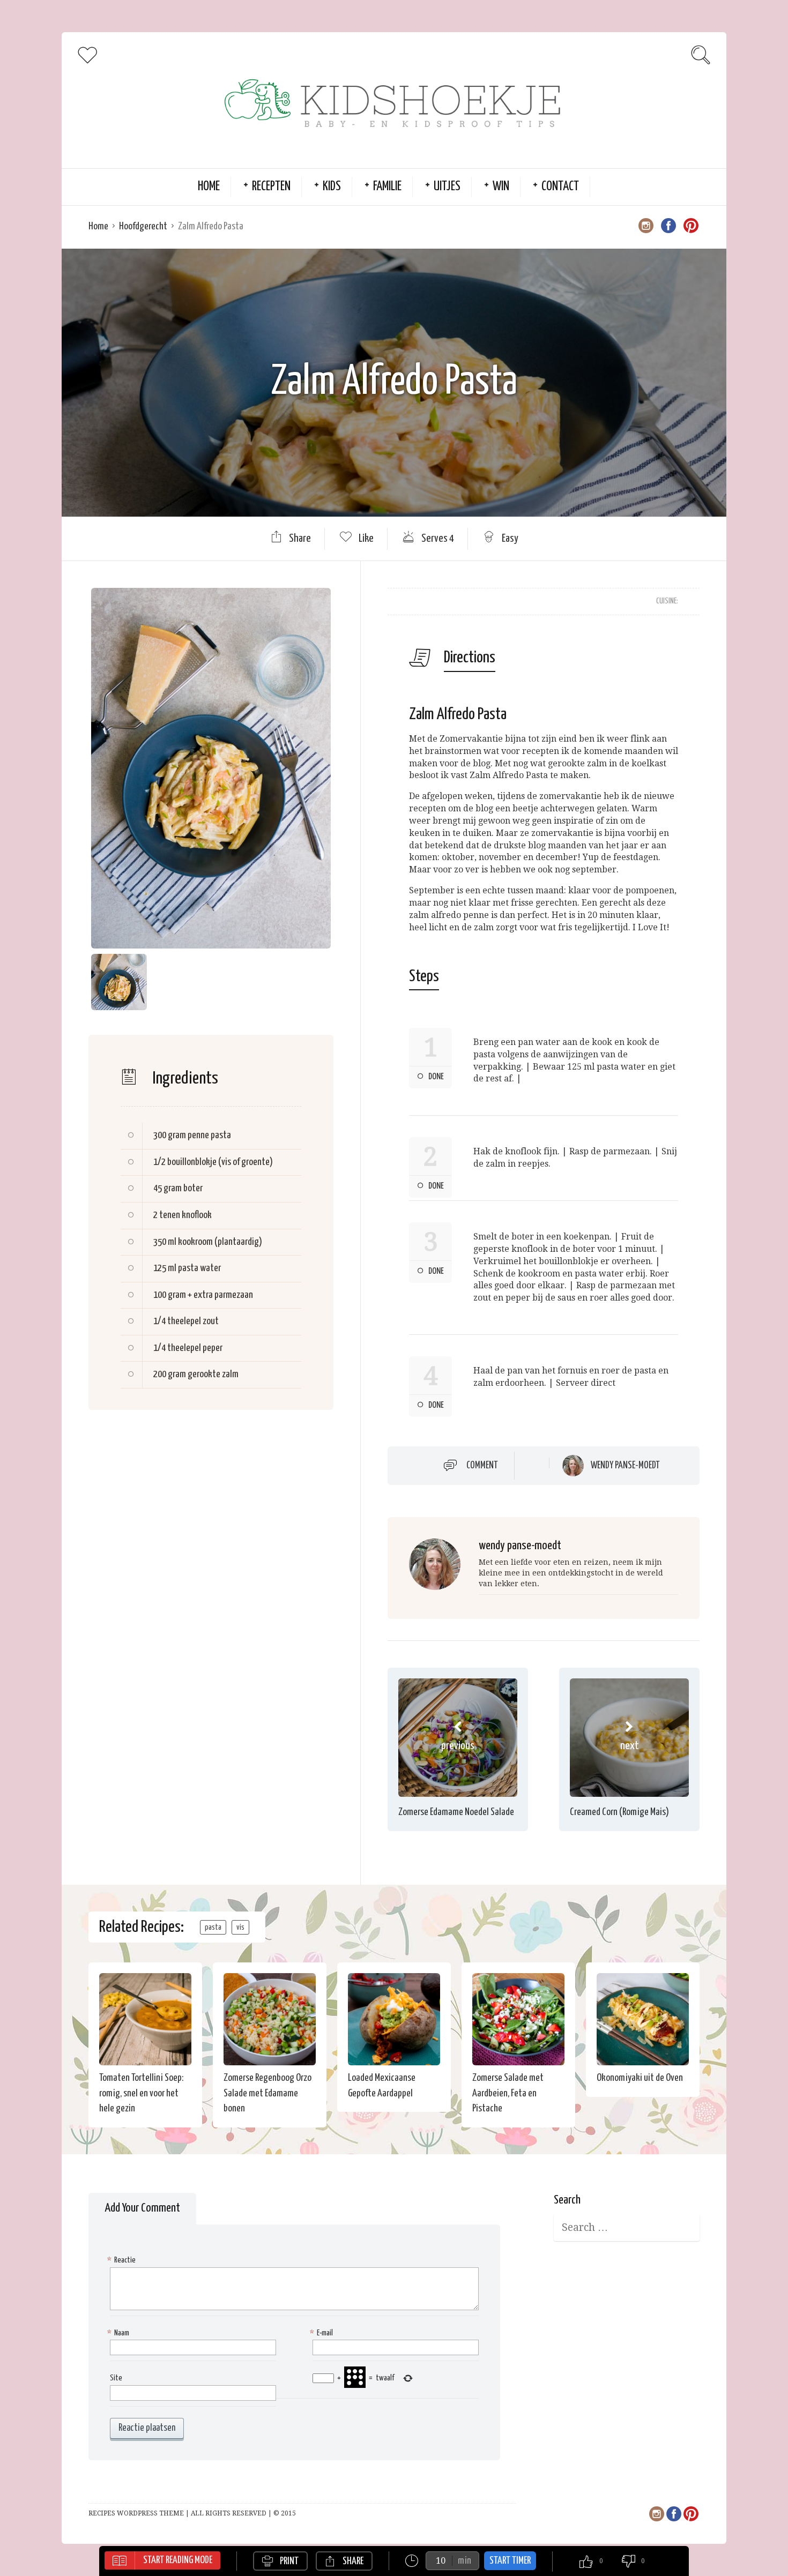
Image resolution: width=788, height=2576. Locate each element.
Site (116, 2378)
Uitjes (447, 187)
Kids (332, 187)
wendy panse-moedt (625, 1466)
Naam (120, 2333)
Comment (482, 1466)
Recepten (271, 187)
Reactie (123, 2260)
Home (209, 187)
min (464, 2561)
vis (240, 1927)
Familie (387, 187)
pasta (213, 1927)
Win (501, 187)
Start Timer (510, 2561)
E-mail (323, 2333)
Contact (560, 187)
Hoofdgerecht (143, 226)
